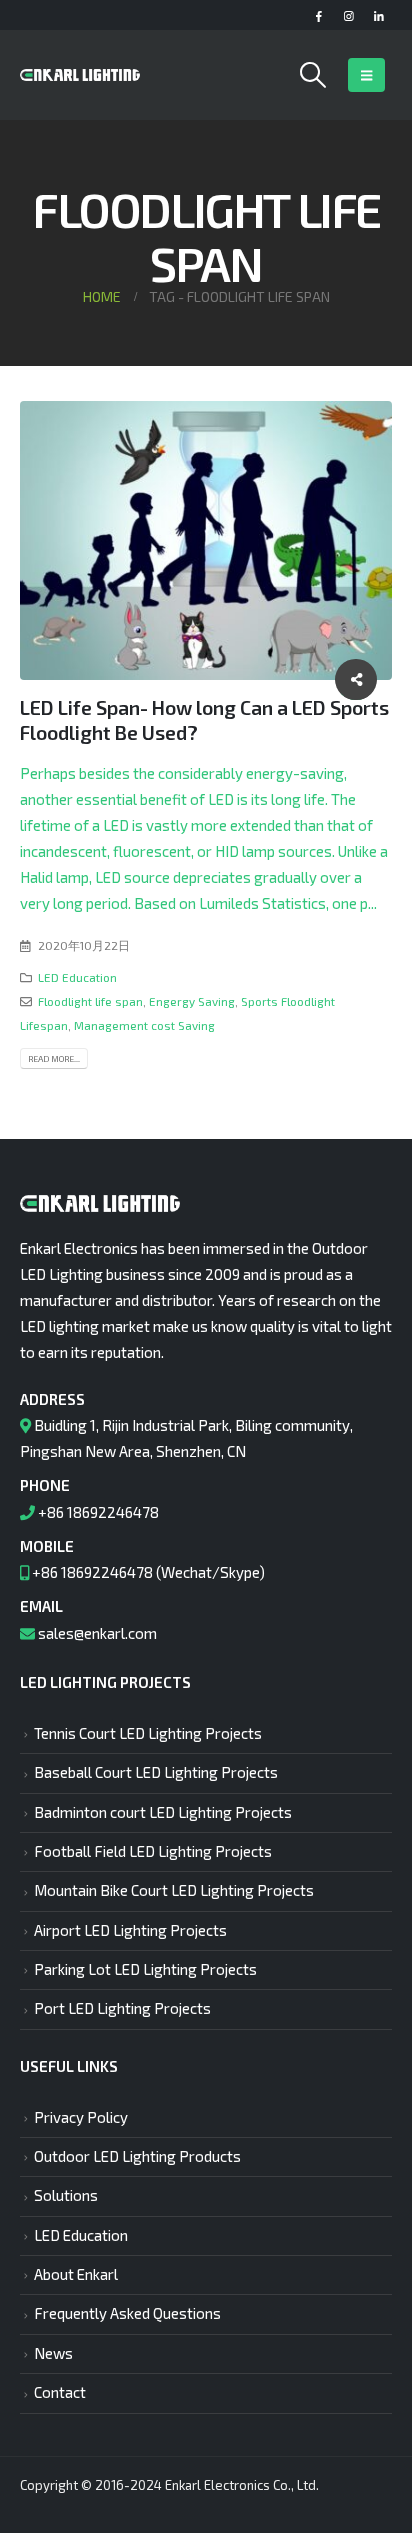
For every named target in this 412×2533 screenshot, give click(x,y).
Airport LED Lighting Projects (130, 1930)
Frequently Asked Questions (127, 2313)
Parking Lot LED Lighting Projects (145, 1969)
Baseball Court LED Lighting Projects (156, 1772)
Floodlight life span (90, 1001)
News (53, 2353)
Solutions (66, 2195)
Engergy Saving (192, 1001)
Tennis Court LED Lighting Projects (148, 1733)
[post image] (206, 540)
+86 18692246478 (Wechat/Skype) (148, 1572)
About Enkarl (76, 2274)
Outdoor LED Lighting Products (137, 2156)
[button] (313, 75)
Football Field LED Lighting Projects (153, 1851)
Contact (60, 2392)
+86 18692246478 (98, 1512)
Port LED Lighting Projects (122, 2008)
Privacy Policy (81, 2117)
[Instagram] (348, 15)
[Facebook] (318, 15)
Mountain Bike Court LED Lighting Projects (174, 1890)
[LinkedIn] (378, 15)
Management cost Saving (144, 1025)
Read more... (54, 1058)
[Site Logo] (80, 75)
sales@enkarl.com (97, 1633)
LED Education (77, 977)
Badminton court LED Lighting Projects (163, 1812)
